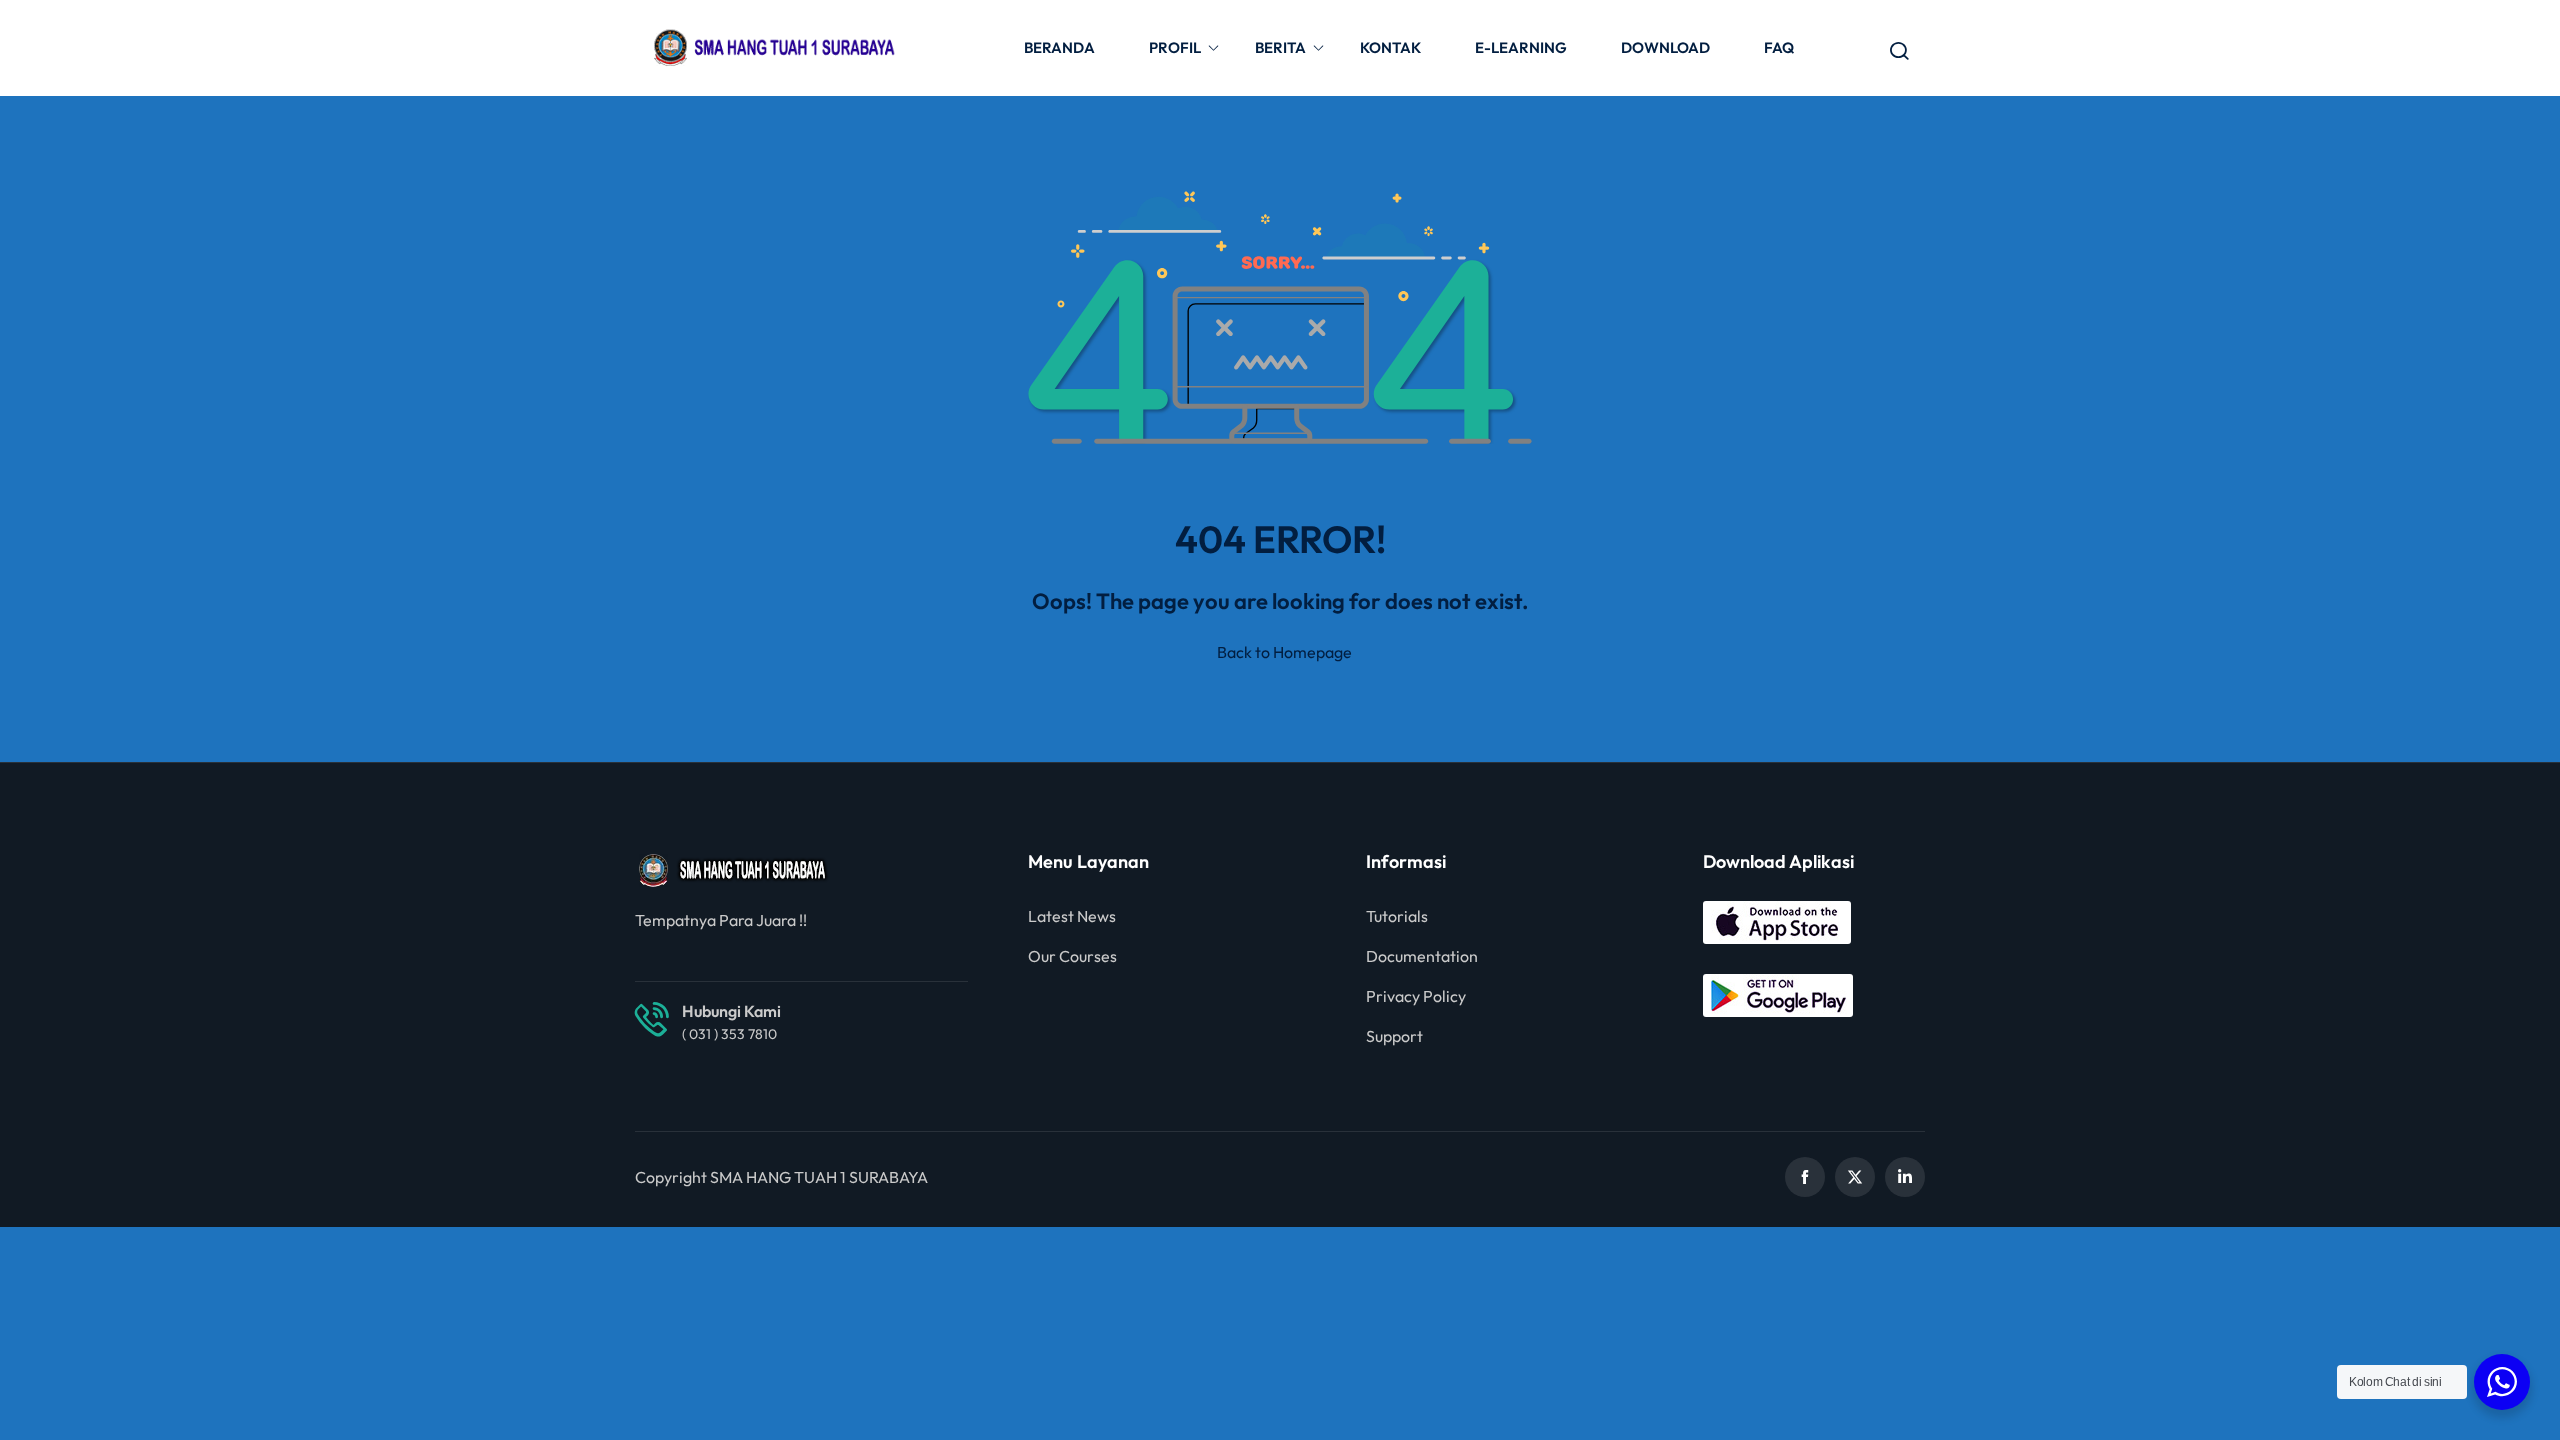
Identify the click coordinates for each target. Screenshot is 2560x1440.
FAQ (1779, 47)
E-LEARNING (1521, 47)
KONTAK (1390, 47)
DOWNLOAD (1665, 47)
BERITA (1280, 47)
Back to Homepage (1284, 652)
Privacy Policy (1416, 996)
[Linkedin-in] (1905, 1177)
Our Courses (1072, 956)
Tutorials (1397, 916)
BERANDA (1059, 47)
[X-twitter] (1855, 1177)
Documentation (1422, 956)
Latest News (1072, 916)
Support (1394, 1036)
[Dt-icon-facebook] (1805, 1177)
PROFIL (1175, 47)
